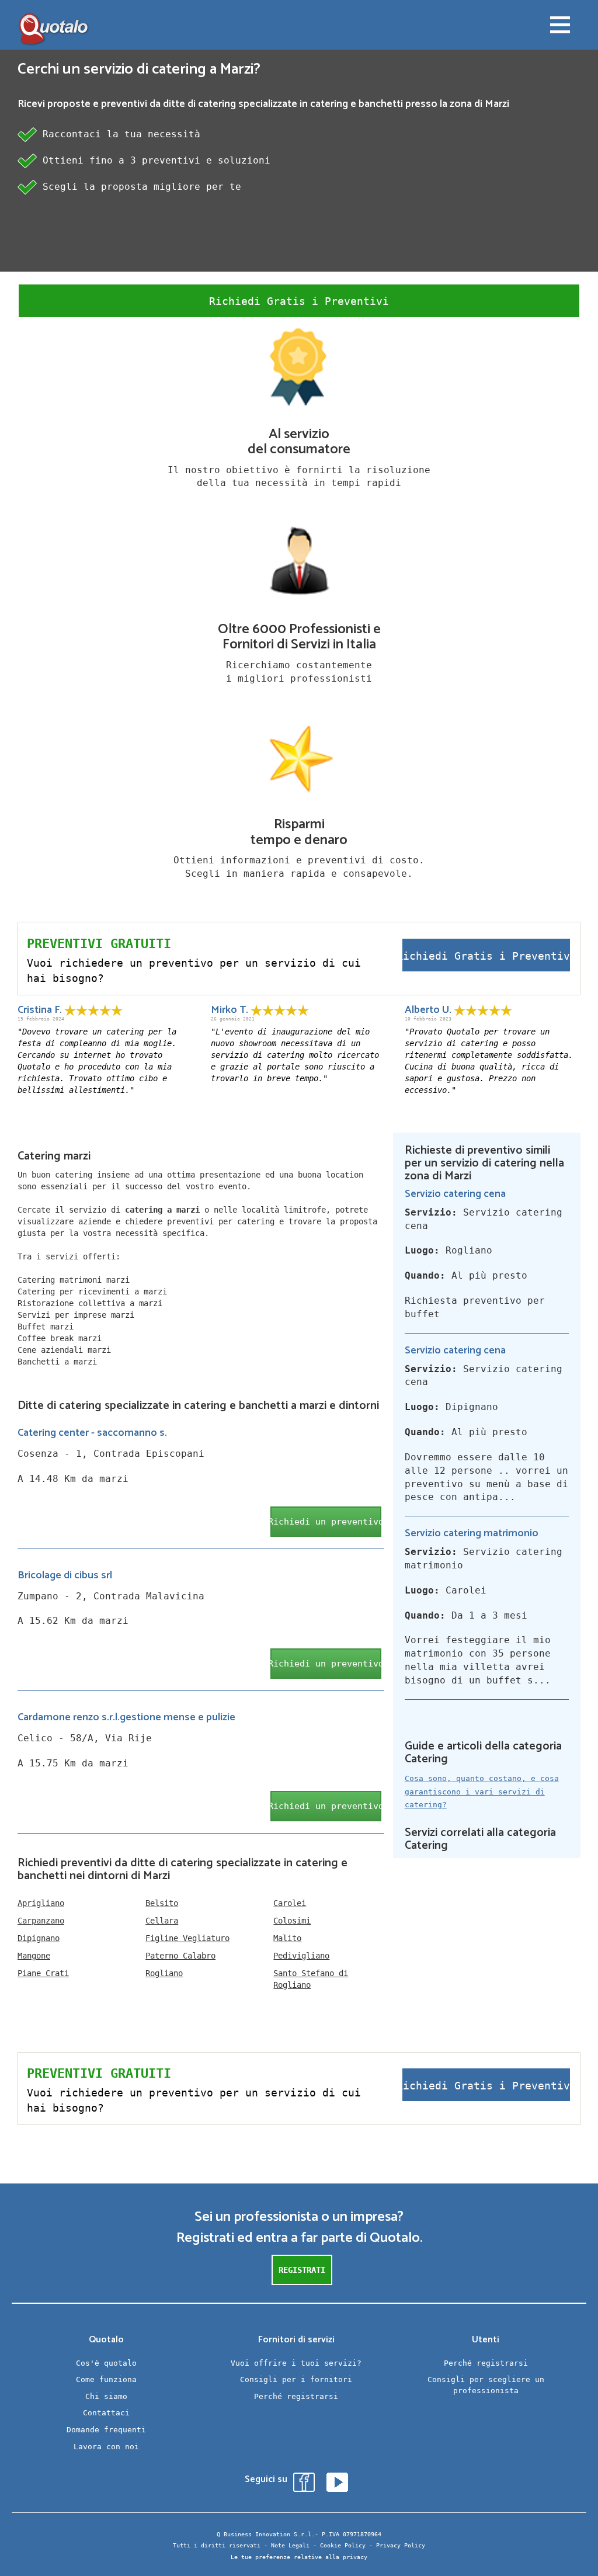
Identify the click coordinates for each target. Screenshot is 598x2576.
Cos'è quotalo (106, 2363)
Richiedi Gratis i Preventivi (299, 301)
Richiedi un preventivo (326, 1522)
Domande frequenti (106, 2430)
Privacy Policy (401, 2545)
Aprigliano (41, 1903)
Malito (287, 1938)
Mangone (34, 1956)
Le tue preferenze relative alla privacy (299, 2557)
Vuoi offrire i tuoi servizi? (296, 2363)
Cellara (162, 1921)
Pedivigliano (301, 1956)
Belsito (162, 1903)
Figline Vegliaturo (187, 1938)
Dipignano (39, 1938)
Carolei (290, 1903)
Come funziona (106, 2379)
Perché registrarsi (296, 2396)
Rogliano (164, 1973)
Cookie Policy (343, 2545)
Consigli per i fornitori (296, 2379)
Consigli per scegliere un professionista (486, 2385)
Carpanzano (41, 1921)
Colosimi (292, 1921)
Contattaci (106, 2413)
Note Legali (290, 2545)
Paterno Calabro (180, 1956)
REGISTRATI (302, 2270)
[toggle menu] (560, 26)
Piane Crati (43, 1973)
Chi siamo (106, 2396)
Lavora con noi (106, 2447)
